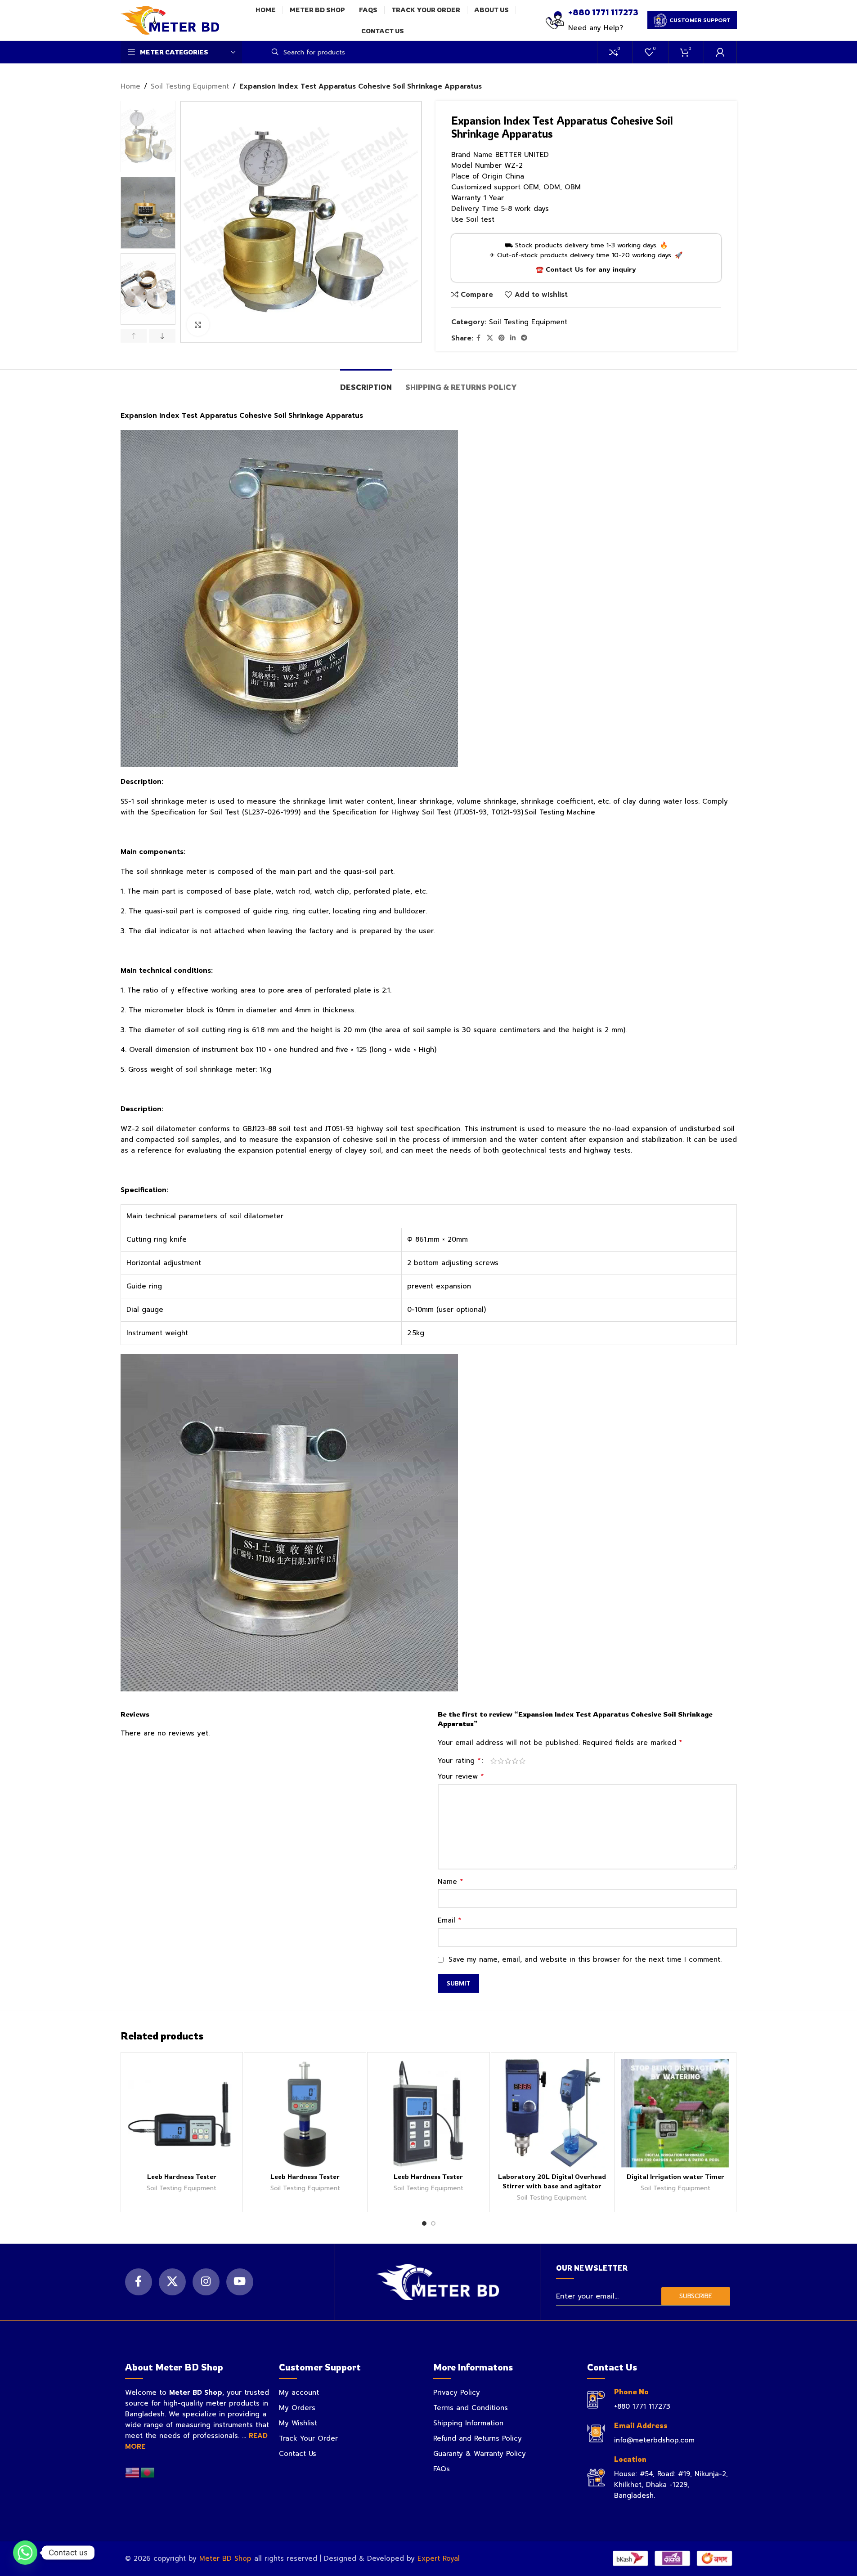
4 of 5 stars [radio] (515, 1761)
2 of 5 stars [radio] (501, 1761)
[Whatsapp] (25, 2553)
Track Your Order (308, 2438)
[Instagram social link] (206, 2282)
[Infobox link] (592, 20)
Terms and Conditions (471, 2408)
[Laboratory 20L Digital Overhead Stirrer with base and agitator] (552, 2113)
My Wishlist (298, 2423)
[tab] (366, 383)
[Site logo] (170, 20)
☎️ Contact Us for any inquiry (586, 270)
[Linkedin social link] (513, 338)
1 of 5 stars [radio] (494, 1761)
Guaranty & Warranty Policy (480, 2454)
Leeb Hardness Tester (182, 2176)
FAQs (442, 2469)
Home (130, 86)
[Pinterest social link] (502, 338)
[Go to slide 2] (433, 2223)
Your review (461, 1776)
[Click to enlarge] (198, 325)
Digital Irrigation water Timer (675, 2176)
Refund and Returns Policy (478, 2438)
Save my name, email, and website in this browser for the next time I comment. (585, 1959)
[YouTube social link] (240, 2282)
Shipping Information (468, 2423)
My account (299, 2393)
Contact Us (298, 2454)
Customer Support (700, 20)
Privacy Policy (457, 2393)
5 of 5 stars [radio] (522, 1761)
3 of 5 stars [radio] (508, 1761)
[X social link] (490, 338)
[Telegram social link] (524, 338)
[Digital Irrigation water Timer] (675, 2113)
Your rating (459, 1761)
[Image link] (437, 2281)
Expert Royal (439, 2558)
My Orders (297, 2408)
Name (451, 1882)
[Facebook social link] (479, 338)
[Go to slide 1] (424, 2223)
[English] (133, 2472)
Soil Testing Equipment (190, 86)
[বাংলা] (148, 2472)
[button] (134, 336)
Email (450, 1920)
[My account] (720, 52)
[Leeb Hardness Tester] (182, 2113)
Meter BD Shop (225, 2558)
